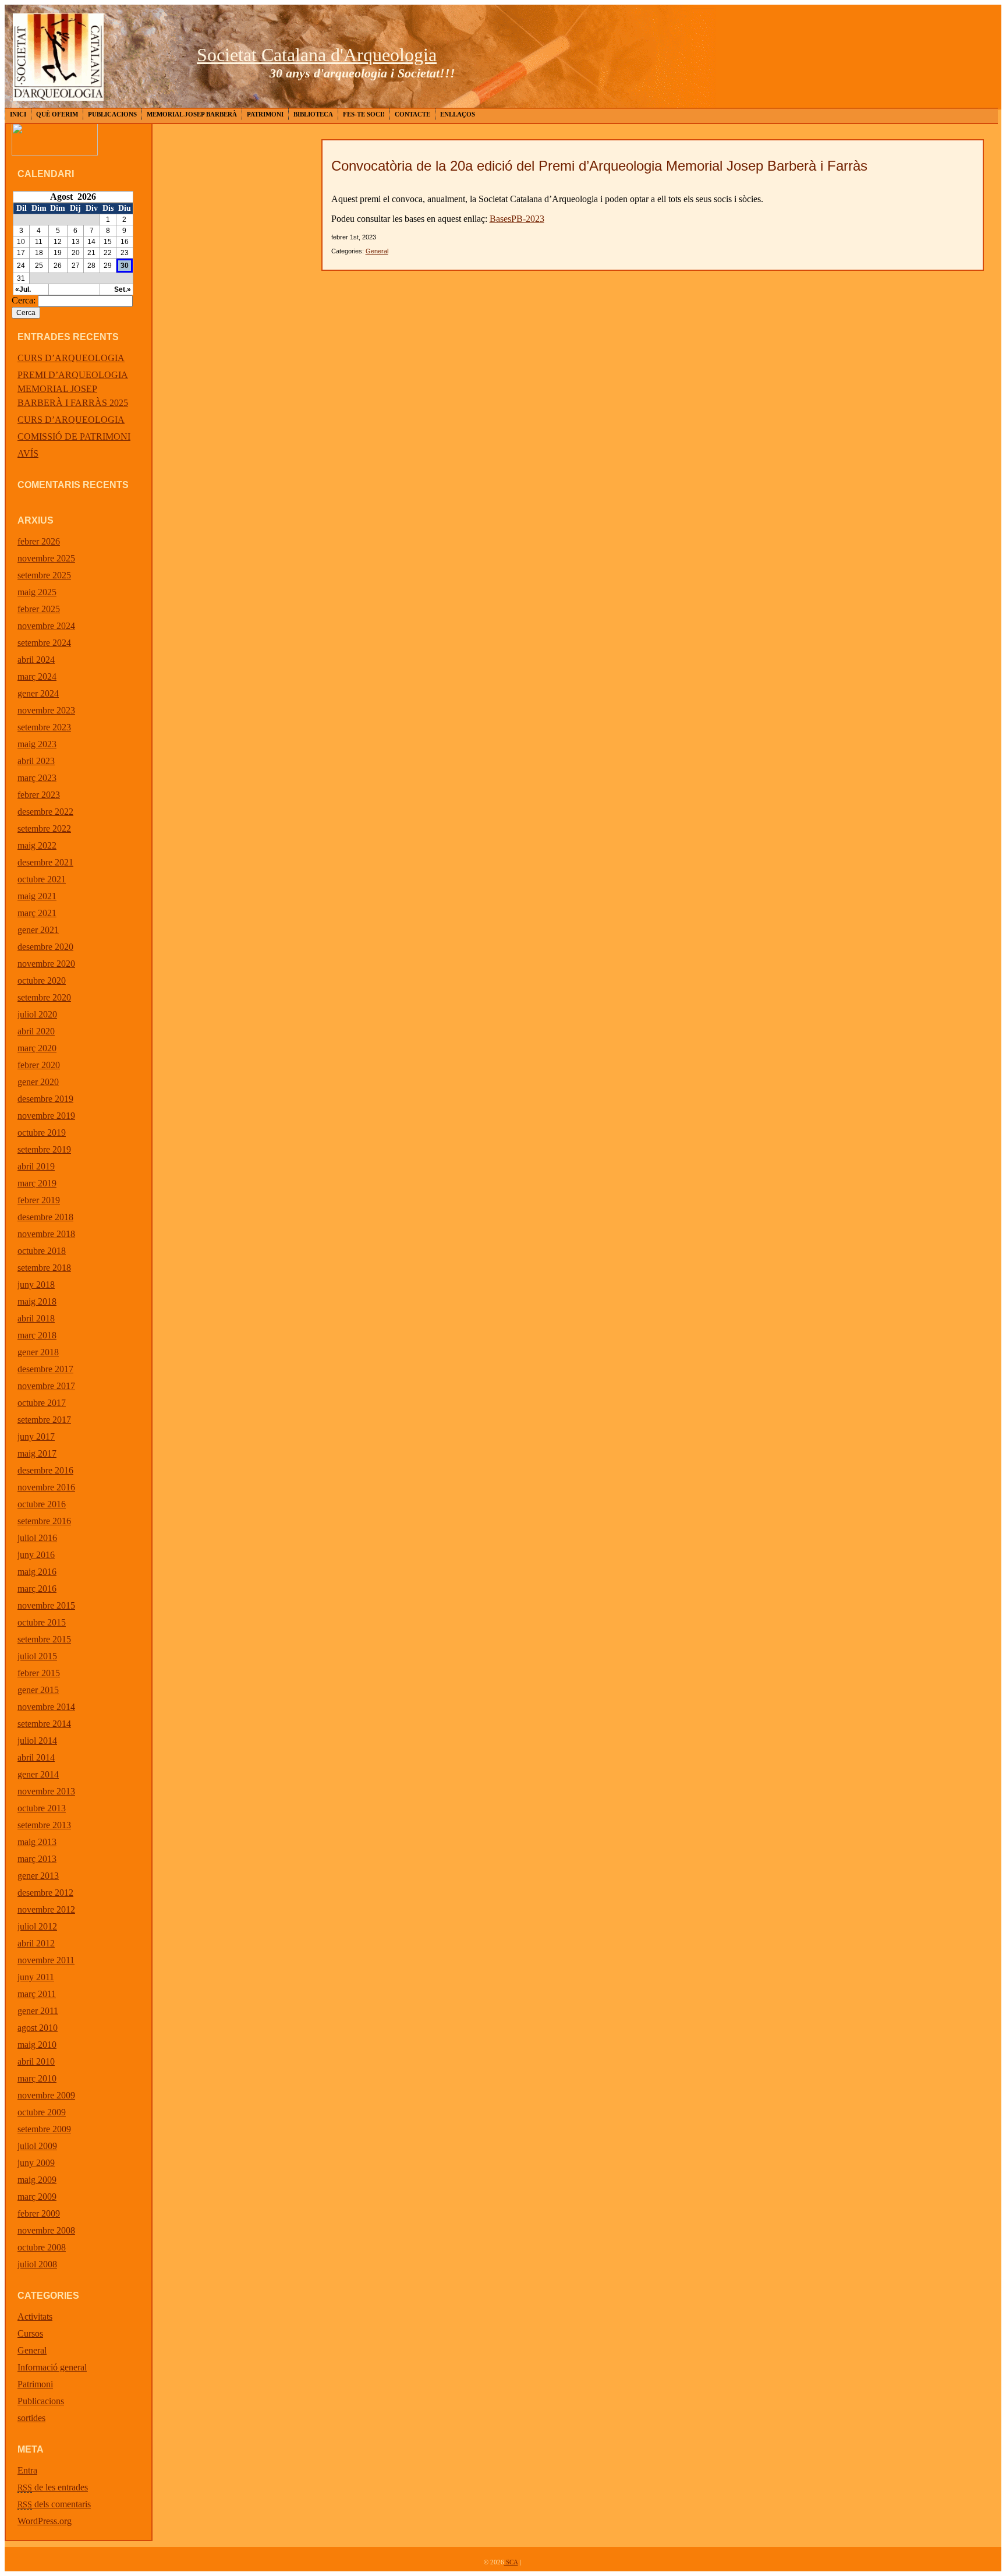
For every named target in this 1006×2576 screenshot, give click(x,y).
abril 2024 (36, 660)
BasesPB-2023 (517, 219)
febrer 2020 (39, 1065)
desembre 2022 (45, 812)
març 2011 (37, 1994)
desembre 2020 (45, 947)
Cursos (30, 2333)
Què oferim (57, 114)
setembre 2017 (44, 1420)
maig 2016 (37, 1572)
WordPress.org (45, 2521)
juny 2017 (36, 1437)
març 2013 (37, 1859)
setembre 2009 (44, 2129)
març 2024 (37, 676)
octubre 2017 (42, 1403)
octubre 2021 (42, 879)
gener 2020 (38, 1082)
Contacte (412, 114)
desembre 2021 (45, 862)
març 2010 (37, 2078)
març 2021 (37, 913)
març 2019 (37, 1183)
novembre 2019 (46, 1116)
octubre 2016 (42, 1504)
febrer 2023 (39, 795)
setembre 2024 (44, 643)
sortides (31, 2418)
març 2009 (37, 2197)
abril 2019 (36, 1166)
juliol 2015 (37, 1656)
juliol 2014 (37, 1741)
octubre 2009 (42, 2112)
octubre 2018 (42, 1251)
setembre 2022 (44, 828)
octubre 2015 (42, 1622)
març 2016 (37, 1589)
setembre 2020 (44, 997)
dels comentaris (54, 2504)
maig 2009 (37, 2180)
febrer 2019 (39, 1200)
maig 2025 (37, 592)
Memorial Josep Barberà (192, 114)
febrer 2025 (39, 609)
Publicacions (112, 114)
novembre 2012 (46, 1909)
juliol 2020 (37, 1014)
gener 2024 (38, 693)
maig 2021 (37, 896)
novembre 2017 (46, 1386)
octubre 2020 (42, 980)
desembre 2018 (45, 1217)
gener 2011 (38, 2011)
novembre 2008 (46, 2230)
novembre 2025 (46, 558)
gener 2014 (38, 1774)
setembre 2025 (44, 575)
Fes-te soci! (364, 114)
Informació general (52, 2367)
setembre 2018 (44, 1268)
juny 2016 (36, 1555)
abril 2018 (36, 1318)
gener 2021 (38, 930)
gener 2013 (38, 1876)
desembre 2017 (45, 1369)
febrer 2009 (39, 2213)
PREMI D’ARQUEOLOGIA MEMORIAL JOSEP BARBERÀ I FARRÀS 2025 (73, 389)
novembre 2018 (46, 1234)
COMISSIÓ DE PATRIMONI (74, 437)
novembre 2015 (46, 1605)
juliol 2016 (37, 1538)
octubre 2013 (42, 1808)
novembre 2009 (46, 2095)
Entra (27, 2470)
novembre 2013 (46, 1791)
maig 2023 (37, 744)
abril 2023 (36, 761)
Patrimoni (265, 114)
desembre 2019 (45, 1099)
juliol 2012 (37, 1926)
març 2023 (37, 778)
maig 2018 (37, 1301)
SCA (511, 2562)
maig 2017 (37, 1453)
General (32, 2350)
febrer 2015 (39, 1673)
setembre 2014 (44, 1724)
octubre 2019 (42, 1132)
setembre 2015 (44, 1639)
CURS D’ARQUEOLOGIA (71, 358)
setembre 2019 (44, 1149)
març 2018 (37, 1335)
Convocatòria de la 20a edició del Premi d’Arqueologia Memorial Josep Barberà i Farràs (599, 166)
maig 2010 (37, 2045)
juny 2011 (36, 1977)
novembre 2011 (46, 1960)
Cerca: (24, 300)
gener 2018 (38, 1352)
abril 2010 (36, 2061)
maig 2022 (37, 845)
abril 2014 (36, 1757)
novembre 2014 (46, 1707)
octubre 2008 (42, 2247)
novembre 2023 (46, 710)
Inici (18, 114)
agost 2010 (38, 2028)
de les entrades (53, 2487)
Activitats (35, 2317)
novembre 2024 (46, 626)
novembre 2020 (46, 964)
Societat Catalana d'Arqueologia (317, 55)
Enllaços (458, 114)
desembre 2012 (45, 1893)
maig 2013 (37, 1842)
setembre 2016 (44, 1521)
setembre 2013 (44, 1825)
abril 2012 (36, 1943)
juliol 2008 (37, 2264)
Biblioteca (313, 114)
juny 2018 (36, 1285)
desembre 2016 (45, 1470)
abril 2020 (36, 1031)
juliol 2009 (37, 2146)
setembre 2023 (44, 727)
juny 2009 (36, 2163)
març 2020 (37, 1048)
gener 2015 (38, 1690)
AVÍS (28, 453)
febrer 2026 (39, 541)
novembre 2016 (46, 1487)
